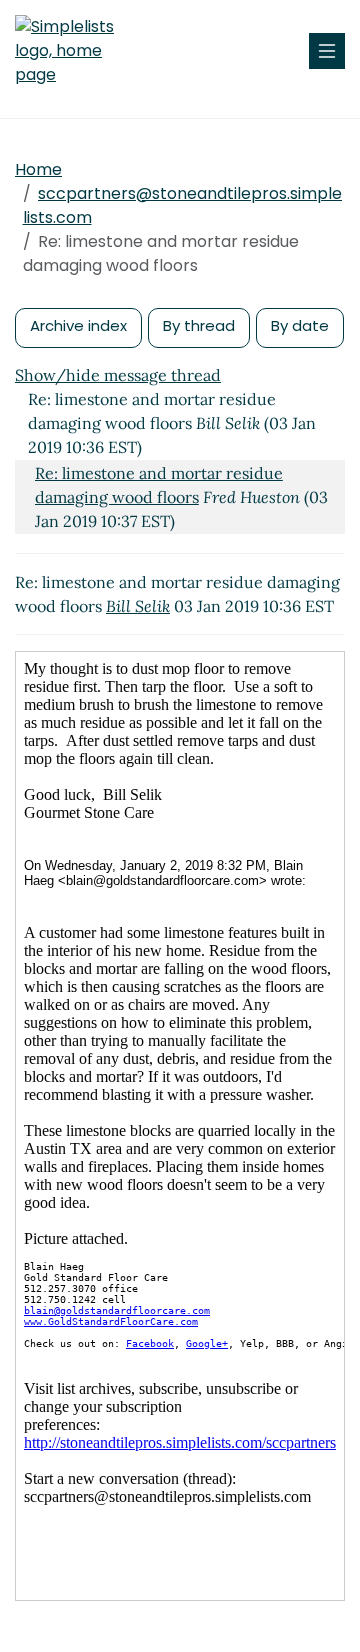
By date (300, 325)
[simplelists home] (75, 51)
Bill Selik (138, 606)
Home (38, 169)
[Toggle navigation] (327, 51)
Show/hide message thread (118, 375)
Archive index (78, 325)
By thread (199, 325)
